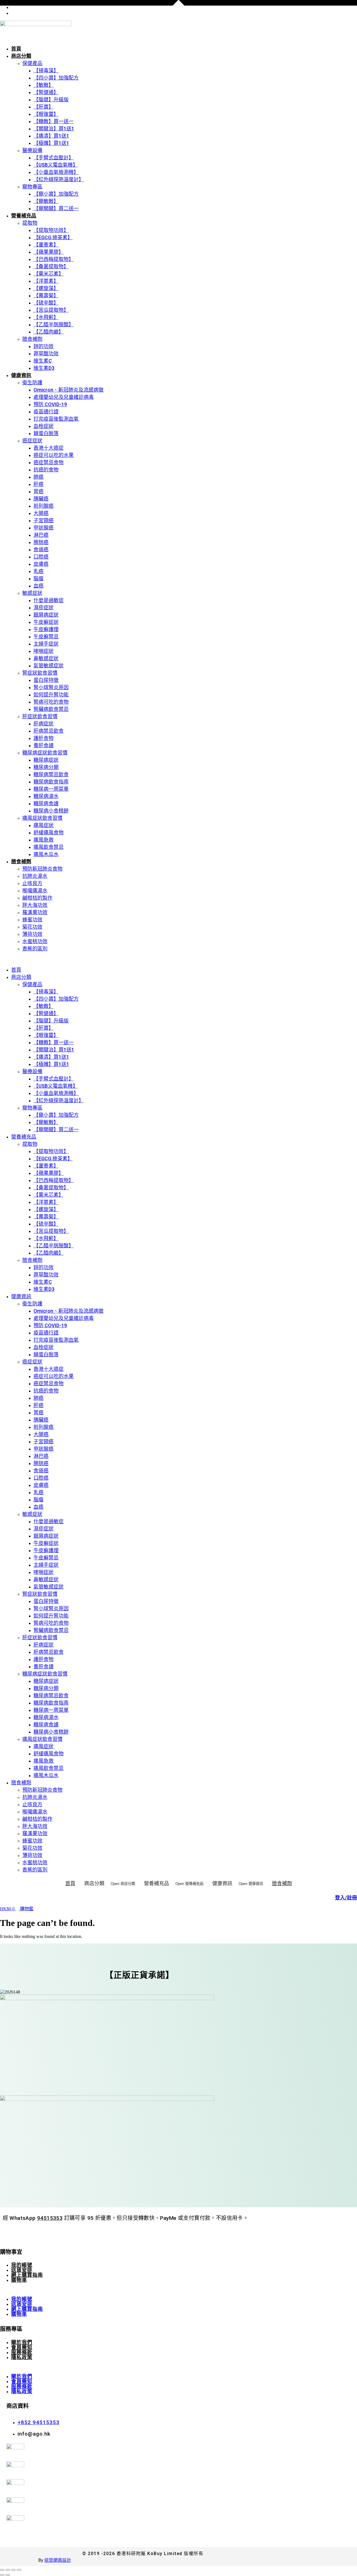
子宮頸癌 (44, 520)
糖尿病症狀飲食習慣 (45, 753)
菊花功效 (32, 927)
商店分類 (21, 56)
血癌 (38, 586)
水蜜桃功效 (35, 941)
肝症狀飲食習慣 (40, 716)
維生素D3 (44, 368)
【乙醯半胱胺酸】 (54, 324)
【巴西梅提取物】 (54, 259)
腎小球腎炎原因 (51, 687)
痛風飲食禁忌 (49, 847)
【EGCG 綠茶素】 (53, 237)
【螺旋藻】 (46, 288)
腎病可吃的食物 (51, 702)
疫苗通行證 (46, 412)
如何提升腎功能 (51, 695)
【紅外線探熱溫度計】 (59, 179)
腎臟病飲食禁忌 (51, 709)
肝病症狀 (44, 724)
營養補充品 (24, 216)
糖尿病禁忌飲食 (51, 774)
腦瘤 (38, 578)
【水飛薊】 (46, 317)
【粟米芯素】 (49, 274)
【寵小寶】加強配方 (56, 194)
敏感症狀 (32, 593)
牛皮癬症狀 (46, 622)
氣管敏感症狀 (49, 666)
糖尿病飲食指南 (51, 782)
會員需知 (22, 2347)
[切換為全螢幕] (8, 2570)
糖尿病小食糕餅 (51, 811)
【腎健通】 (46, 92)
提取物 (30, 223)
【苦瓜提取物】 (51, 310)
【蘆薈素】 (46, 245)
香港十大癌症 (49, 448)
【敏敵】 (44, 85)
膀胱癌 (41, 542)
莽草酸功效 (46, 354)
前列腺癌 (44, 506)
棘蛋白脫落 (46, 433)
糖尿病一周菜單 (51, 789)
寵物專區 (32, 187)
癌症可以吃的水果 (54, 455)
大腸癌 (41, 513)
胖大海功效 (35, 905)
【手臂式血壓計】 (54, 158)
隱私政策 (22, 2357)
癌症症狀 (32, 441)
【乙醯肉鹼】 (49, 332)
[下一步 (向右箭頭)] (8, 2575)
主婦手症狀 (46, 644)
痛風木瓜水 (46, 854)
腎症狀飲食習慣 (40, 673)
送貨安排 (22, 2270)
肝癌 (38, 484)
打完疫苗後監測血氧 (56, 419)
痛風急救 (44, 840)
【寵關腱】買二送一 (56, 208)
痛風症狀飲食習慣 (42, 818)
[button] (178, 959)
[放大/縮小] (2, 2570)
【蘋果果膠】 (49, 252)
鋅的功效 (44, 346)
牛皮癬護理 (46, 629)
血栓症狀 (44, 426)
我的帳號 (22, 2265)
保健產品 (32, 63)
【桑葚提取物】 (51, 266)
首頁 (16, 49)
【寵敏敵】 (46, 201)
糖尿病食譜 (46, 803)
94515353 (50, 2218)
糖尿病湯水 (46, 796)
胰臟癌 (41, 499)
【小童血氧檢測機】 (56, 172)
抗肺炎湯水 (35, 876)
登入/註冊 (346, 1898)
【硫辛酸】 (46, 303)
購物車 (19, 2280)
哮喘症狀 (44, 651)
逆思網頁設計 (58, 2560)
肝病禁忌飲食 (49, 731)
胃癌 (38, 491)
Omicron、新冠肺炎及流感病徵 (68, 390)
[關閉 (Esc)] (19, 2570)
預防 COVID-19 (50, 404)
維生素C (43, 361)
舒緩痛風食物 (49, 832)
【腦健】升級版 (51, 100)
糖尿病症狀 (46, 760)
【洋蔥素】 (46, 281)
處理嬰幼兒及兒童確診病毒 (64, 397)
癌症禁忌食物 (49, 462)
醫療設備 (32, 150)
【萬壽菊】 (46, 295)
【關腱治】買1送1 (54, 129)
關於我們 (22, 2342)
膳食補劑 (32, 339)
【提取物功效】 (51, 230)
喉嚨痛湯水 (35, 891)
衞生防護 (32, 383)
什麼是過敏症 (49, 600)
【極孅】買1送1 (51, 143)
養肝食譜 (44, 745)
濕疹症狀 (44, 608)
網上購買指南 (27, 2275)
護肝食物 (44, 738)
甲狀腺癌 (44, 528)
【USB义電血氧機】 (56, 165)
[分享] (13, 2570)
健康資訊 (21, 375)
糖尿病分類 (46, 767)
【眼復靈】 (46, 114)
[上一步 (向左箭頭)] (2, 2575)
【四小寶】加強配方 (56, 78)
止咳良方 (32, 883)
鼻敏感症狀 (46, 658)
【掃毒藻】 (46, 70)
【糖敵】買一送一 (54, 121)
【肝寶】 (44, 107)
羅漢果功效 (35, 912)
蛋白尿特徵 (46, 680)
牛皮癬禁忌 (46, 637)
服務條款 (22, 2352)
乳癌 (38, 571)
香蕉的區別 (35, 949)
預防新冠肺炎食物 (42, 869)
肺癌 (38, 477)
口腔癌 (41, 557)
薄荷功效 (32, 934)
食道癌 (41, 549)
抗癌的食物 (46, 470)
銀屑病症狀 (46, 615)
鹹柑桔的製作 (37, 898)
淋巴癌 (41, 535)
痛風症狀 (44, 825)
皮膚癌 (41, 564)
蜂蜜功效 (32, 920)
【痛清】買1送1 (51, 136)
